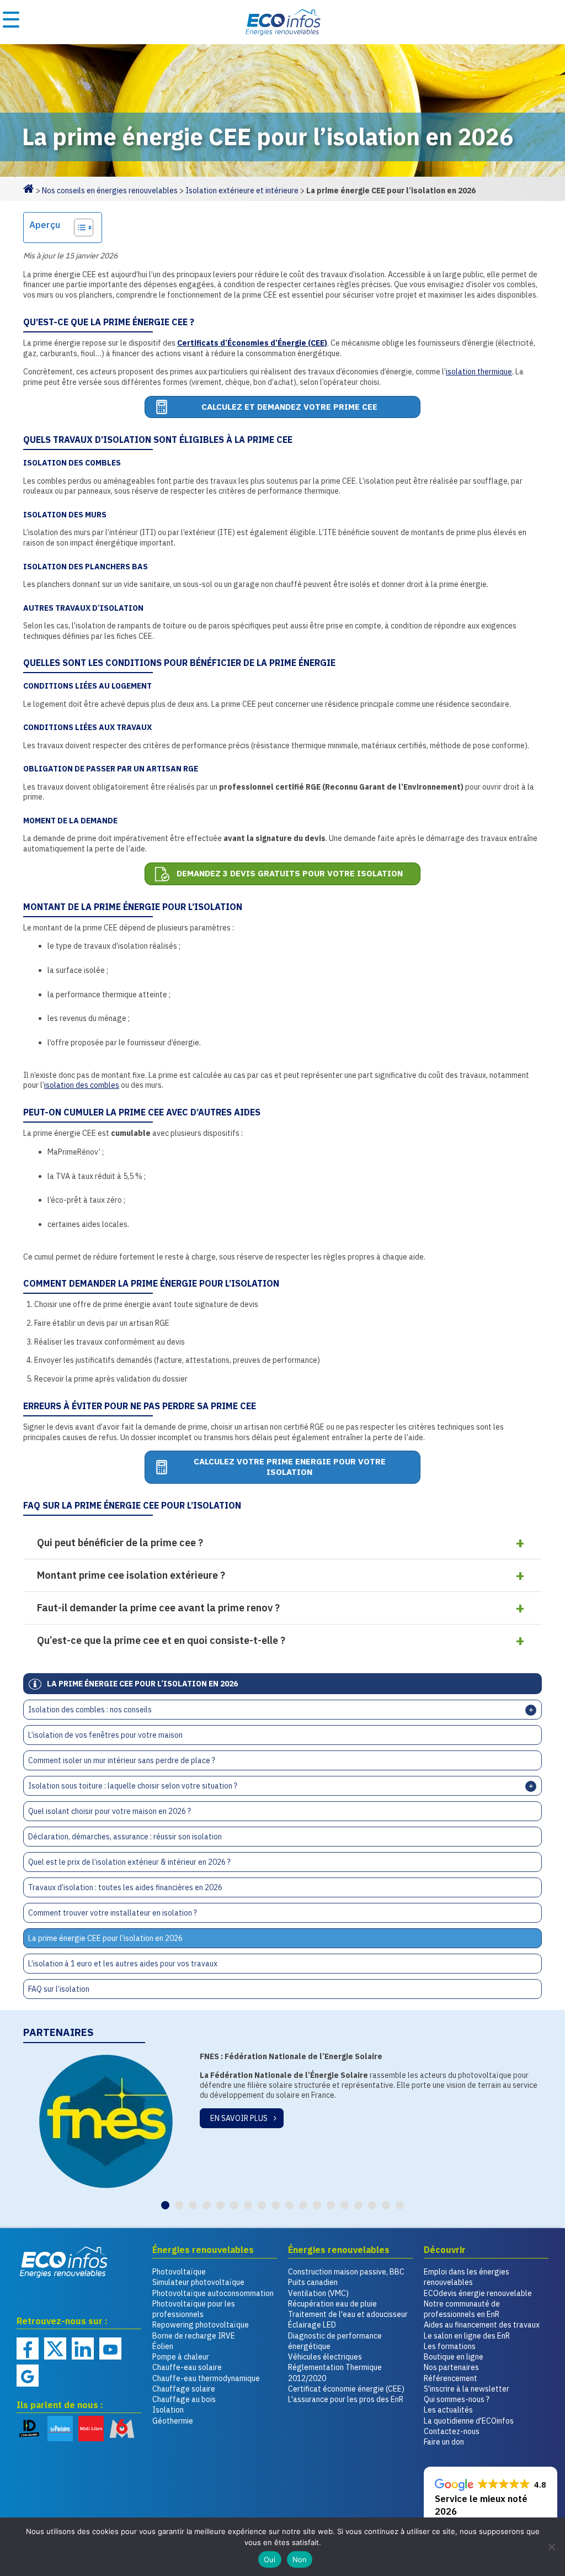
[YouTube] (110, 2348)
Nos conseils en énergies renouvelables (110, 191)
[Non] (551, 2547)
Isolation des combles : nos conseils (90, 1710)
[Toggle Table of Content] (78, 228)
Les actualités (448, 2410)
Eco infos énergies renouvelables (64, 2262)
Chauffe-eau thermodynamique (206, 2378)
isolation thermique (479, 372)
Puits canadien (313, 2282)
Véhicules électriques (325, 2357)
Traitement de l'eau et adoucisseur (348, 2314)
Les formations (450, 2346)
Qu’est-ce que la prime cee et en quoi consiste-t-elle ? (161, 1640)
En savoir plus (239, 2108)
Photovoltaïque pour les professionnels (194, 2309)
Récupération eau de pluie (332, 2304)
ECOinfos (282, 22)
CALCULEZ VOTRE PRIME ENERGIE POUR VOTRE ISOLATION (290, 1467)
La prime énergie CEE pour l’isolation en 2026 (105, 1938)
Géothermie (173, 2421)
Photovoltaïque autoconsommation (213, 2293)
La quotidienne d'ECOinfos (469, 2421)
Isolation (168, 2410)
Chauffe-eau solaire (187, 2367)
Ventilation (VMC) (318, 2293)
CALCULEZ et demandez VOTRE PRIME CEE (289, 407)
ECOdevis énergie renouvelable (478, 2293)
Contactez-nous (452, 2431)
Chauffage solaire (184, 2389)
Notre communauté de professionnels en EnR (462, 2309)
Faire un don (444, 2442)
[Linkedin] (83, 2348)
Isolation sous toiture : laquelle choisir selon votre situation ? (133, 1786)
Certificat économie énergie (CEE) (346, 2389)
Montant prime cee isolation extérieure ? (131, 1575)
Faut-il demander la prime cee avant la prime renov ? (158, 1608)
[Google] (28, 2376)
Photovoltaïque (179, 2272)
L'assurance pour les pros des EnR (346, 2399)
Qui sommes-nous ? (457, 2399)
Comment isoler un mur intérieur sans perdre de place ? (122, 1760)
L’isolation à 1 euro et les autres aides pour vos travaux (123, 1964)
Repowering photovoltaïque (201, 2325)
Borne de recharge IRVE (194, 2336)
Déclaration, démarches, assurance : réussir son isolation (125, 1837)
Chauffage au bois (184, 2399)
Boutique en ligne (454, 2357)
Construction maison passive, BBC (346, 2272)
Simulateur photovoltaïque (198, 2282)
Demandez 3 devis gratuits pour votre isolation (290, 873)
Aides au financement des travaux (482, 2325)
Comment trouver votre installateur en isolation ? (113, 1913)
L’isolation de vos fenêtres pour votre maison (105, 1735)
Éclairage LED (312, 2325)
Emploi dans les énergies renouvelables (467, 2277)
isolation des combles (82, 1085)
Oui (270, 2559)
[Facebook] (28, 2348)
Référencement (451, 2378)
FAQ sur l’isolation (59, 1989)
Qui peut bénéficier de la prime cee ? (120, 1543)
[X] (55, 2348)
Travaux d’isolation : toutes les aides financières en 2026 (125, 1887)
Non (300, 2559)
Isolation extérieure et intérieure (242, 191)
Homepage (29, 188)
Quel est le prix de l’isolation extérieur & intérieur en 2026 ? (129, 1862)
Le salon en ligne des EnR (467, 2336)
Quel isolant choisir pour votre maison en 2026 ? (110, 1811)
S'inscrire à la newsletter (467, 2389)
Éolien (163, 2346)
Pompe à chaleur (181, 2357)
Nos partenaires (451, 2367)
